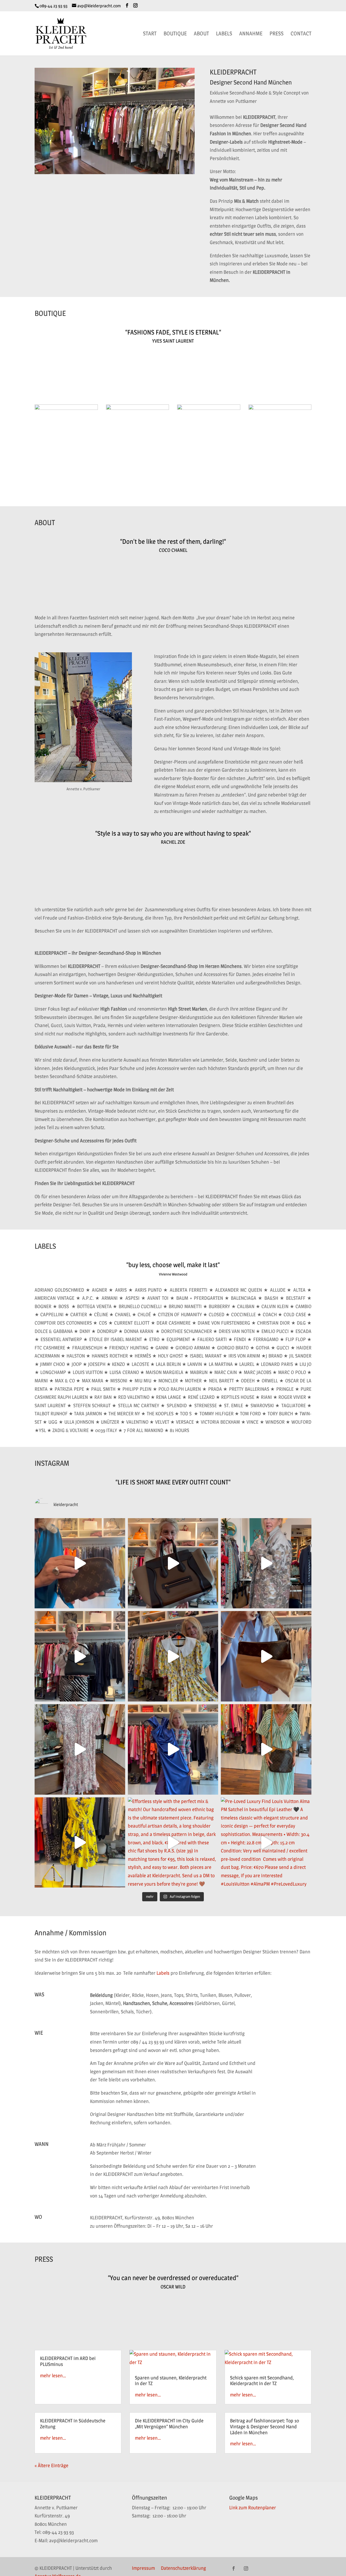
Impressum (143, 2569)
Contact (301, 34)
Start (150, 34)
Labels (224, 34)
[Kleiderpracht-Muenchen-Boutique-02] (138, 408)
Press (277, 34)
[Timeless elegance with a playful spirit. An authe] (173, 1656)
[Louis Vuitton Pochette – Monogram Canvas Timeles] (266, 1656)
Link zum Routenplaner (253, 2508)
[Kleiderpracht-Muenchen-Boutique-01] (66, 408)
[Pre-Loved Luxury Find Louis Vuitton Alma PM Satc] (266, 1843)
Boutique (175, 34)
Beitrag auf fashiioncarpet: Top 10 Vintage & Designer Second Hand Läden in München (265, 2426)
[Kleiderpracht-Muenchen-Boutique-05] (280, 408)
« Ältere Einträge (51, 2465)
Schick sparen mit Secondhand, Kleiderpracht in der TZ (262, 2381)
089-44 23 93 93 (54, 6)
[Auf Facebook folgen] (234, 2568)
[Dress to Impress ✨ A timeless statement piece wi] (80, 1749)
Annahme (251, 34)
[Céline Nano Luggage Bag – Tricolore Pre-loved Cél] (173, 1563)
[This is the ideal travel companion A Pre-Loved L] (266, 1749)
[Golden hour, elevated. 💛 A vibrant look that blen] (80, 1843)
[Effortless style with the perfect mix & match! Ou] (173, 1843)
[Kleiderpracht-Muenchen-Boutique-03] (209, 408)
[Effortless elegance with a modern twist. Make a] (173, 1749)
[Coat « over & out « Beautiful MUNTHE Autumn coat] (266, 1563)
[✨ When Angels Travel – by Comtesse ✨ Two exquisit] (80, 1656)
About (201, 34)
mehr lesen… (53, 2376)
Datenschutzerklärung (183, 2569)
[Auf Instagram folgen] (246, 2568)
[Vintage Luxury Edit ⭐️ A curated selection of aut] (80, 1563)
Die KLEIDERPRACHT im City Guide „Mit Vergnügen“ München (169, 2424)
